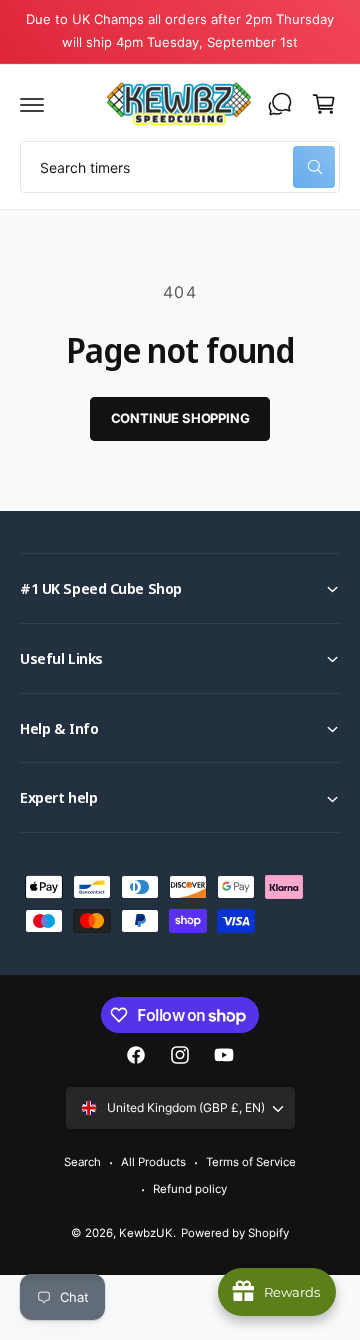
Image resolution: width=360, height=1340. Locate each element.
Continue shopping (180, 418)
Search (82, 1162)
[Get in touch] (280, 104)
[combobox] (180, 167)
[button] (32, 104)
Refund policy (190, 1189)
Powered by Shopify (235, 1233)
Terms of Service (251, 1162)
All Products (153, 1162)
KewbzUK (146, 1233)
